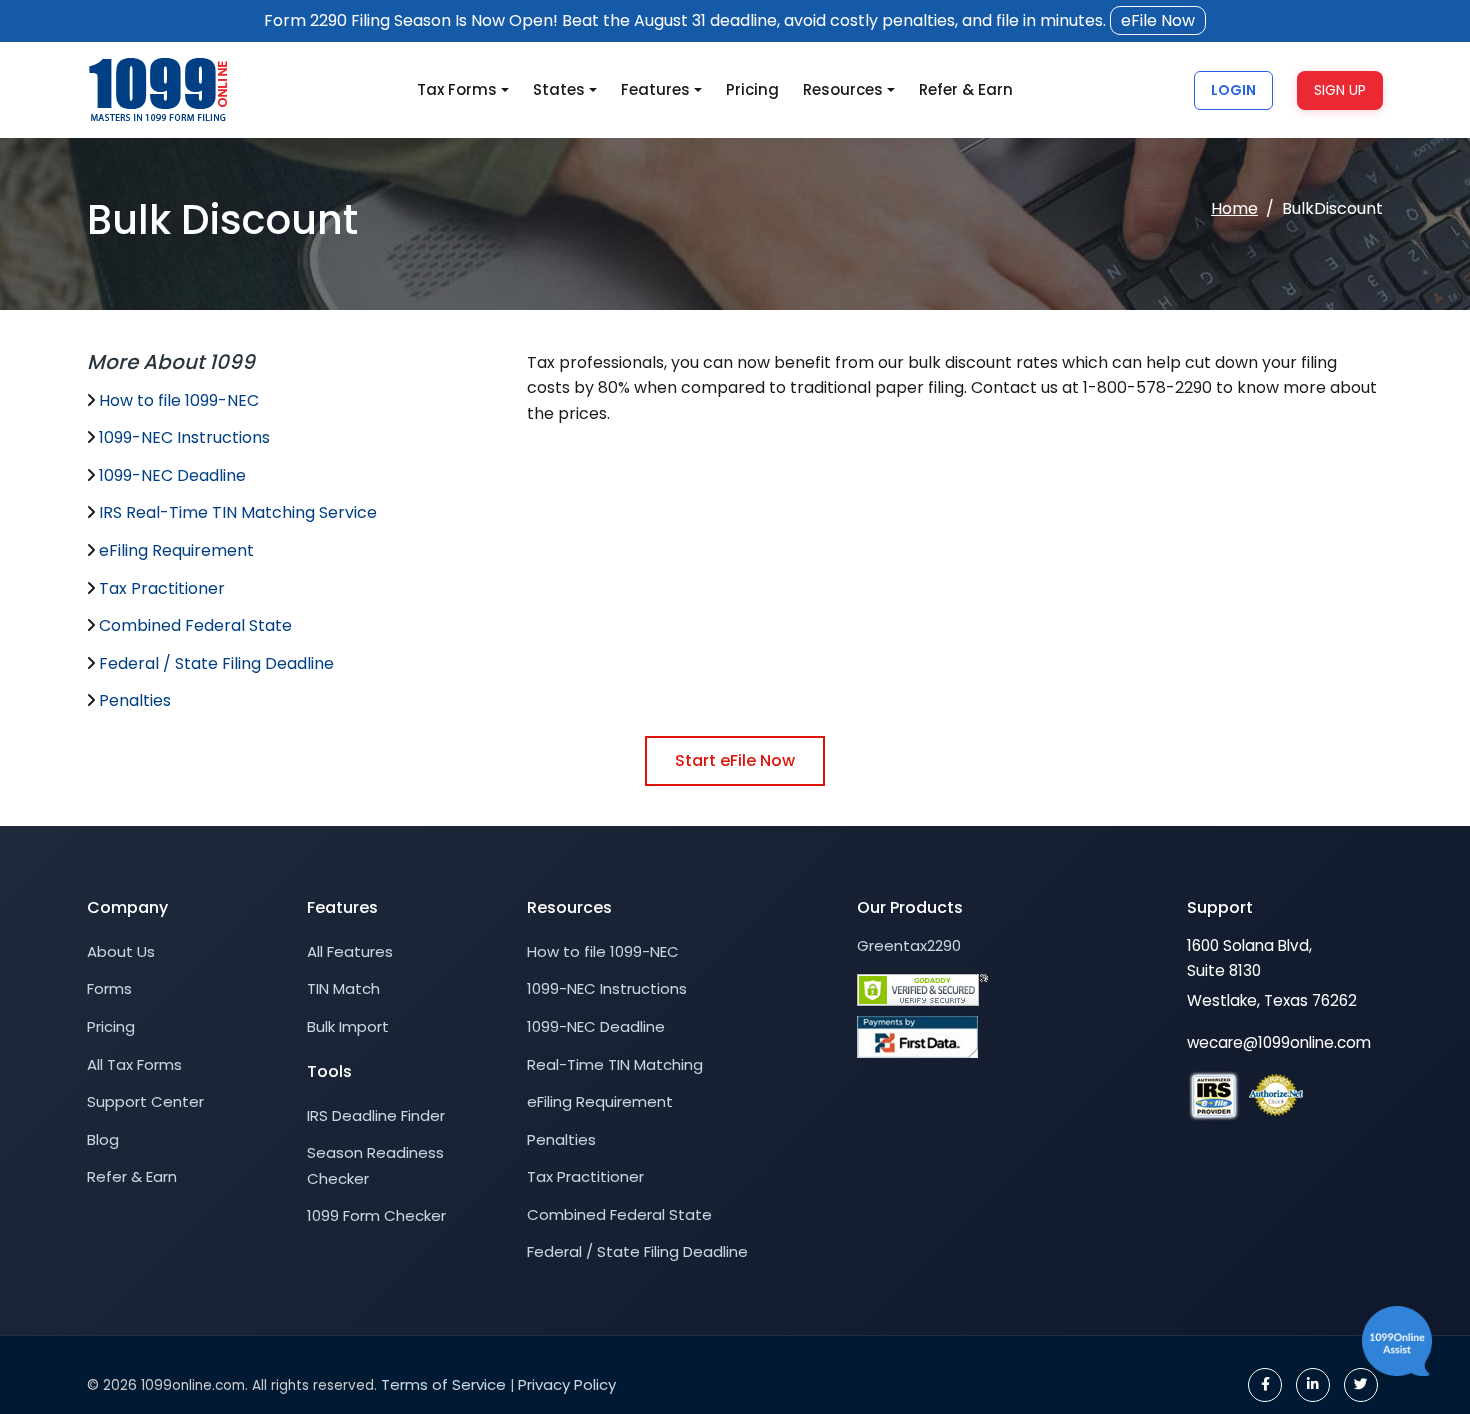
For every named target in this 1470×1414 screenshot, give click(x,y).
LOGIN (1233, 89)
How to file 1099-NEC (179, 400)
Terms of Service (443, 1384)
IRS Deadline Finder (376, 1115)
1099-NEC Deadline (172, 475)
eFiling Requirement (176, 550)
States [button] (559, 89)
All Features (350, 951)
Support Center (145, 1101)
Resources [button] (843, 89)
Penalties (135, 700)
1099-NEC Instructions (184, 437)
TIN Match (343, 988)
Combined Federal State (195, 625)
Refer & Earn (966, 89)
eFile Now (1158, 20)
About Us (121, 951)
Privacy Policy (567, 1384)
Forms (109, 988)
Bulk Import (348, 1026)
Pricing (752, 89)
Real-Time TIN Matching (615, 1064)
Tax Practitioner (162, 588)
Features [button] (655, 89)
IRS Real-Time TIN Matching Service (238, 512)
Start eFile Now (735, 760)
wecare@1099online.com (1279, 1042)
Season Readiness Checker (375, 1165)
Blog (103, 1139)
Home (1234, 208)
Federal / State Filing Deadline (216, 663)
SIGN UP (1340, 89)
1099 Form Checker (376, 1215)
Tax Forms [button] (457, 89)
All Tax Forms (134, 1064)
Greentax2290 (909, 945)
